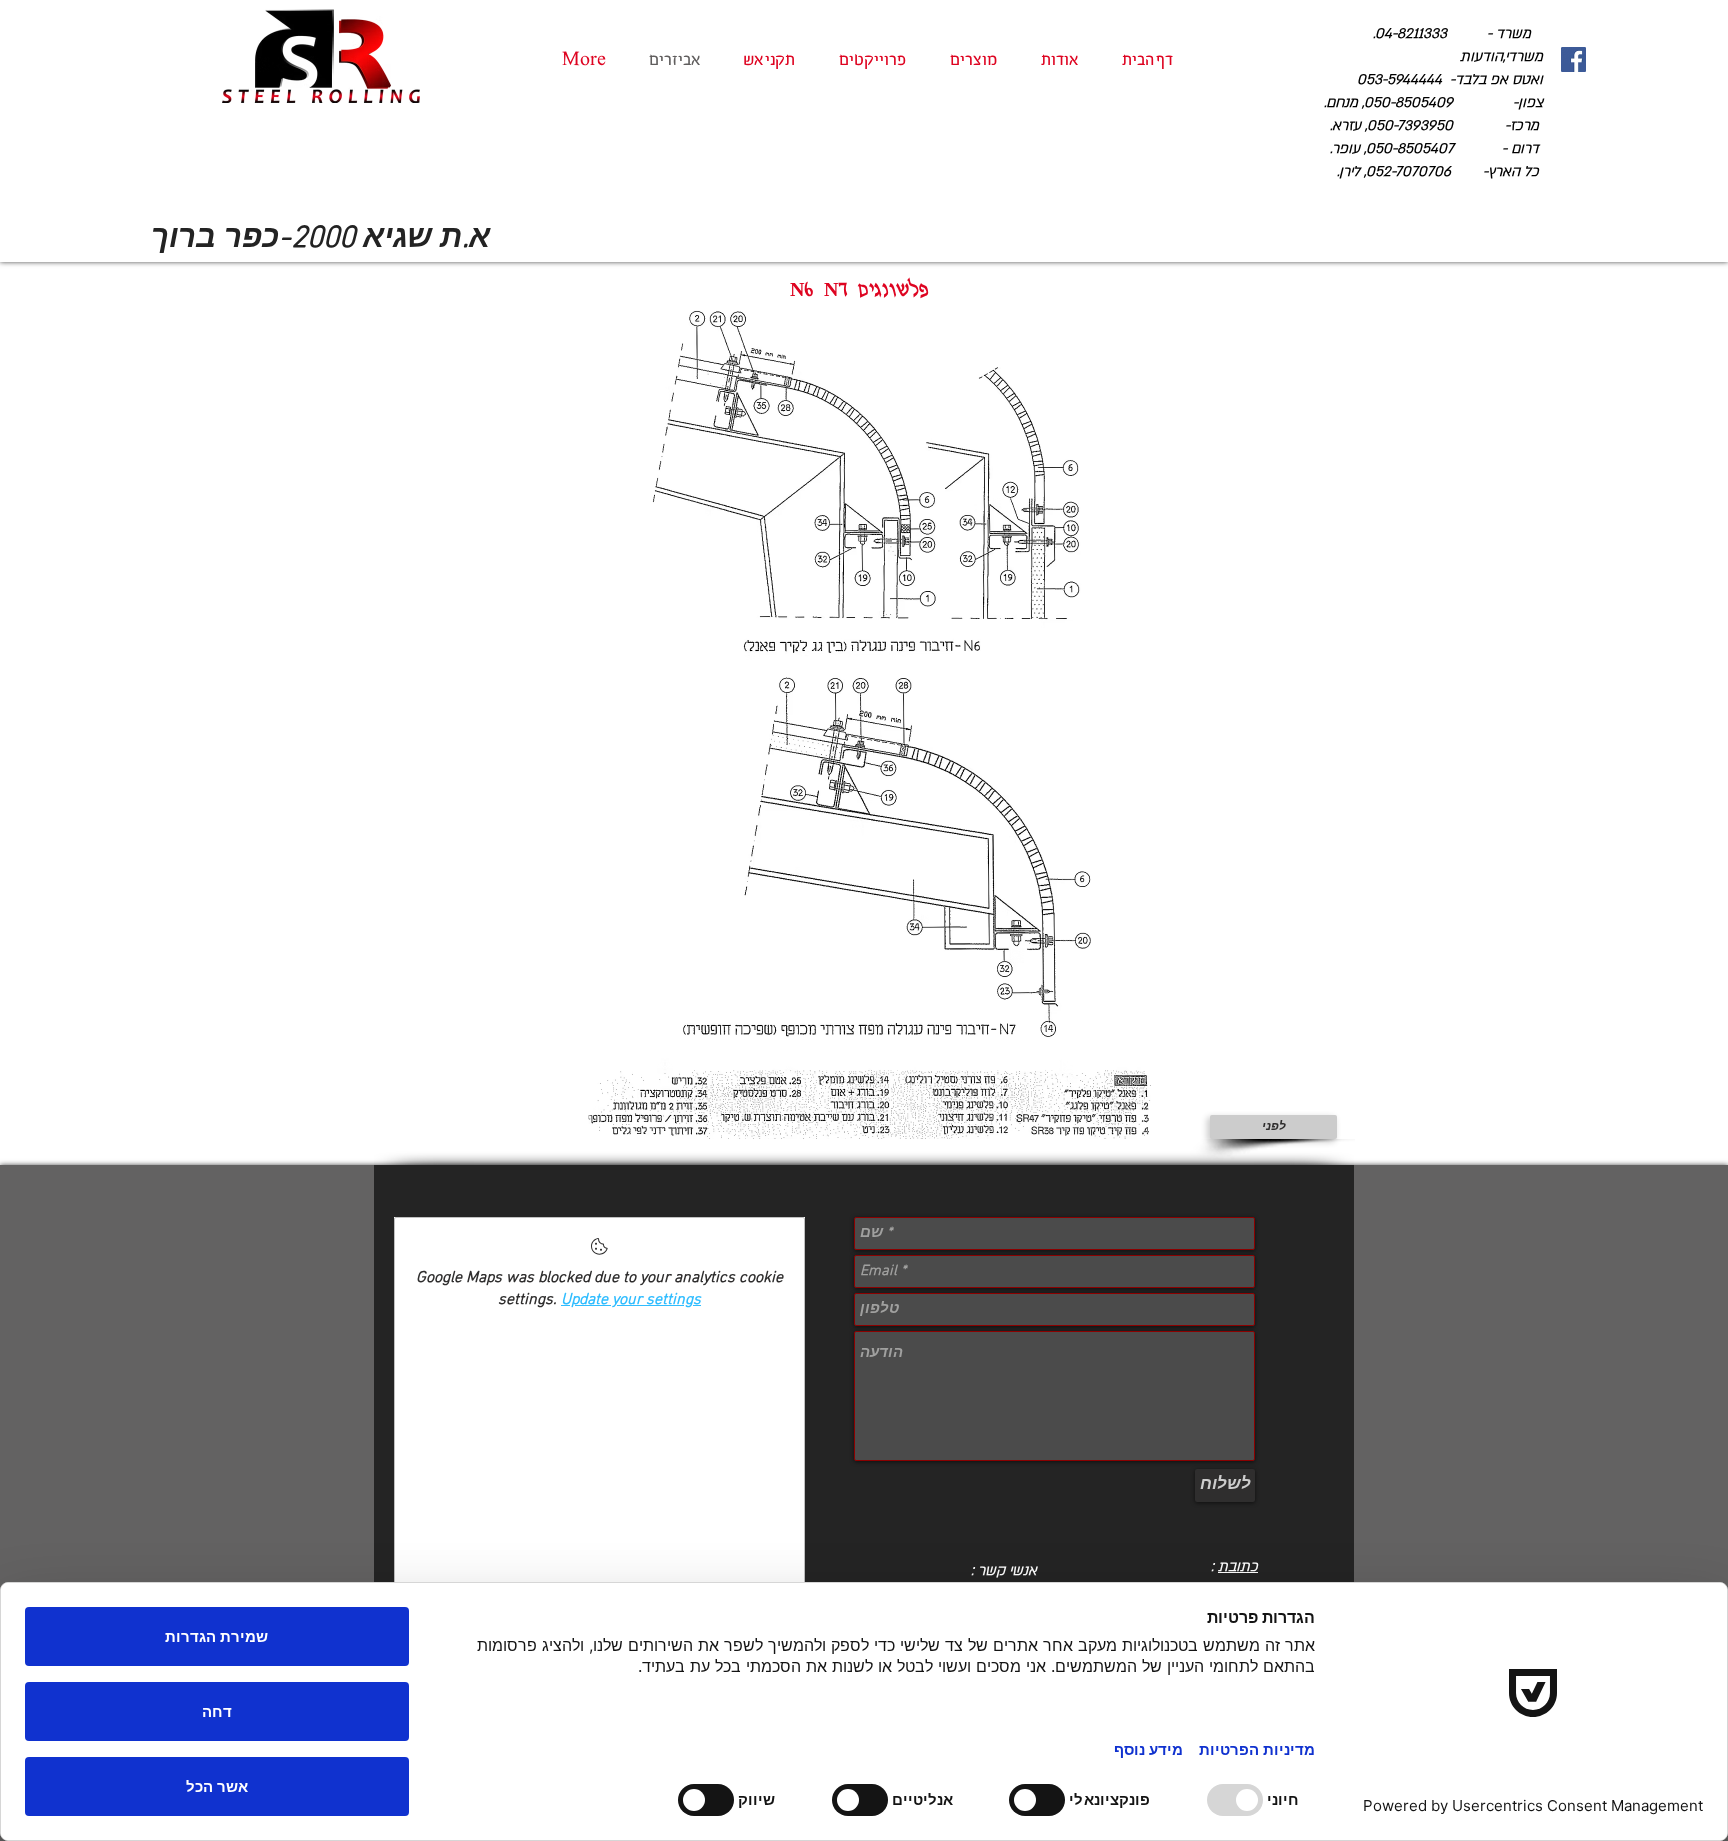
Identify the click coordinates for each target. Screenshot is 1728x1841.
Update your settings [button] (631, 1300)
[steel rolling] (1573, 59)
